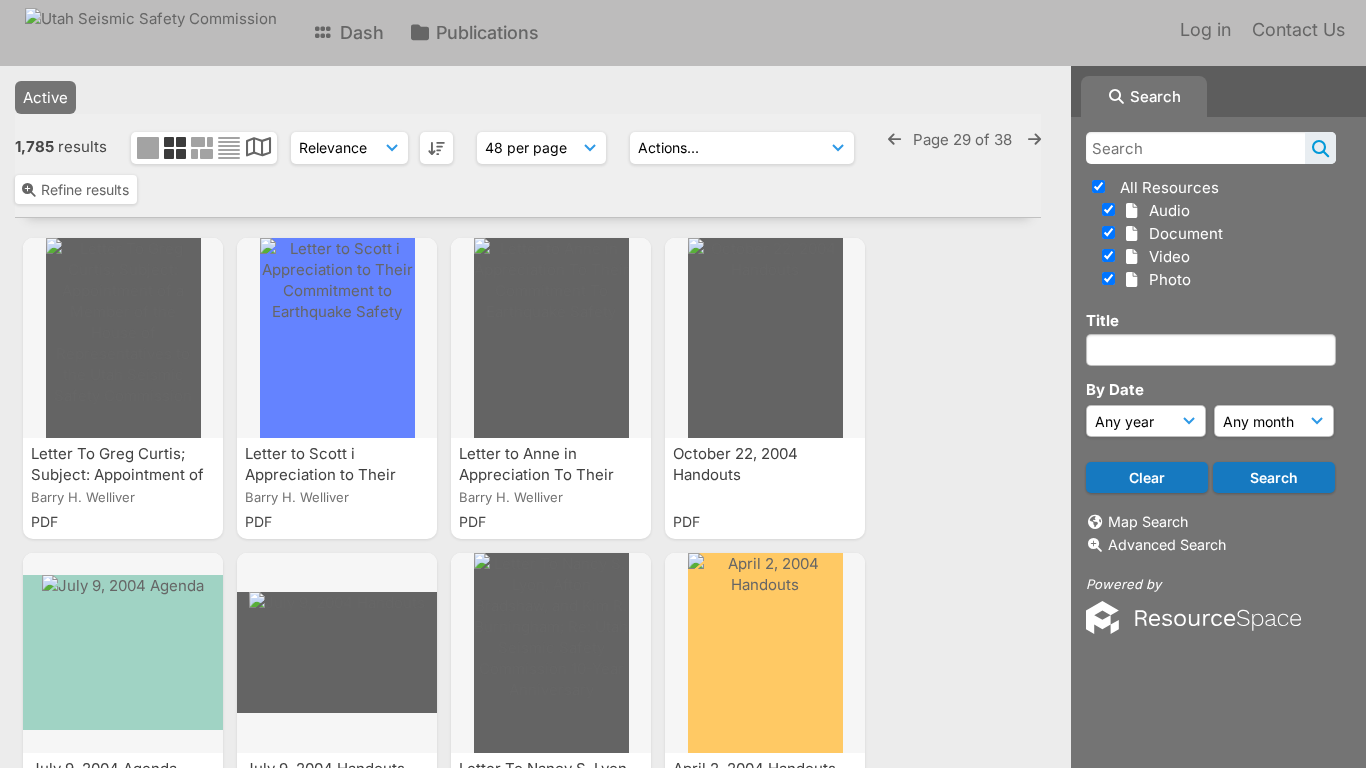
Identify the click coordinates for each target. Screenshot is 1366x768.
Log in (1205, 29)
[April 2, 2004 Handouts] (765, 653)
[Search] (1320, 148)
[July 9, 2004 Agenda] (123, 653)
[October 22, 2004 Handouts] (765, 338)
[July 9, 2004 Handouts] (337, 653)
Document (1182, 233)
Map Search (1148, 521)
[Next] (1034, 139)
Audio (1165, 210)
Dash (359, 32)
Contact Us (1298, 29)
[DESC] (436, 148)
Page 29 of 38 (964, 139)
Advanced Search (1167, 544)
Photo (1166, 279)
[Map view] (258, 149)
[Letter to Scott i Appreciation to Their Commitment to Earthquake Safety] (337, 338)
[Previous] (894, 139)
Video (1165, 256)
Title (1102, 320)
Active (45, 97)
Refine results (85, 189)
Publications (485, 32)
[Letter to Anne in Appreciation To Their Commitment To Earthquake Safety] (551, 338)
